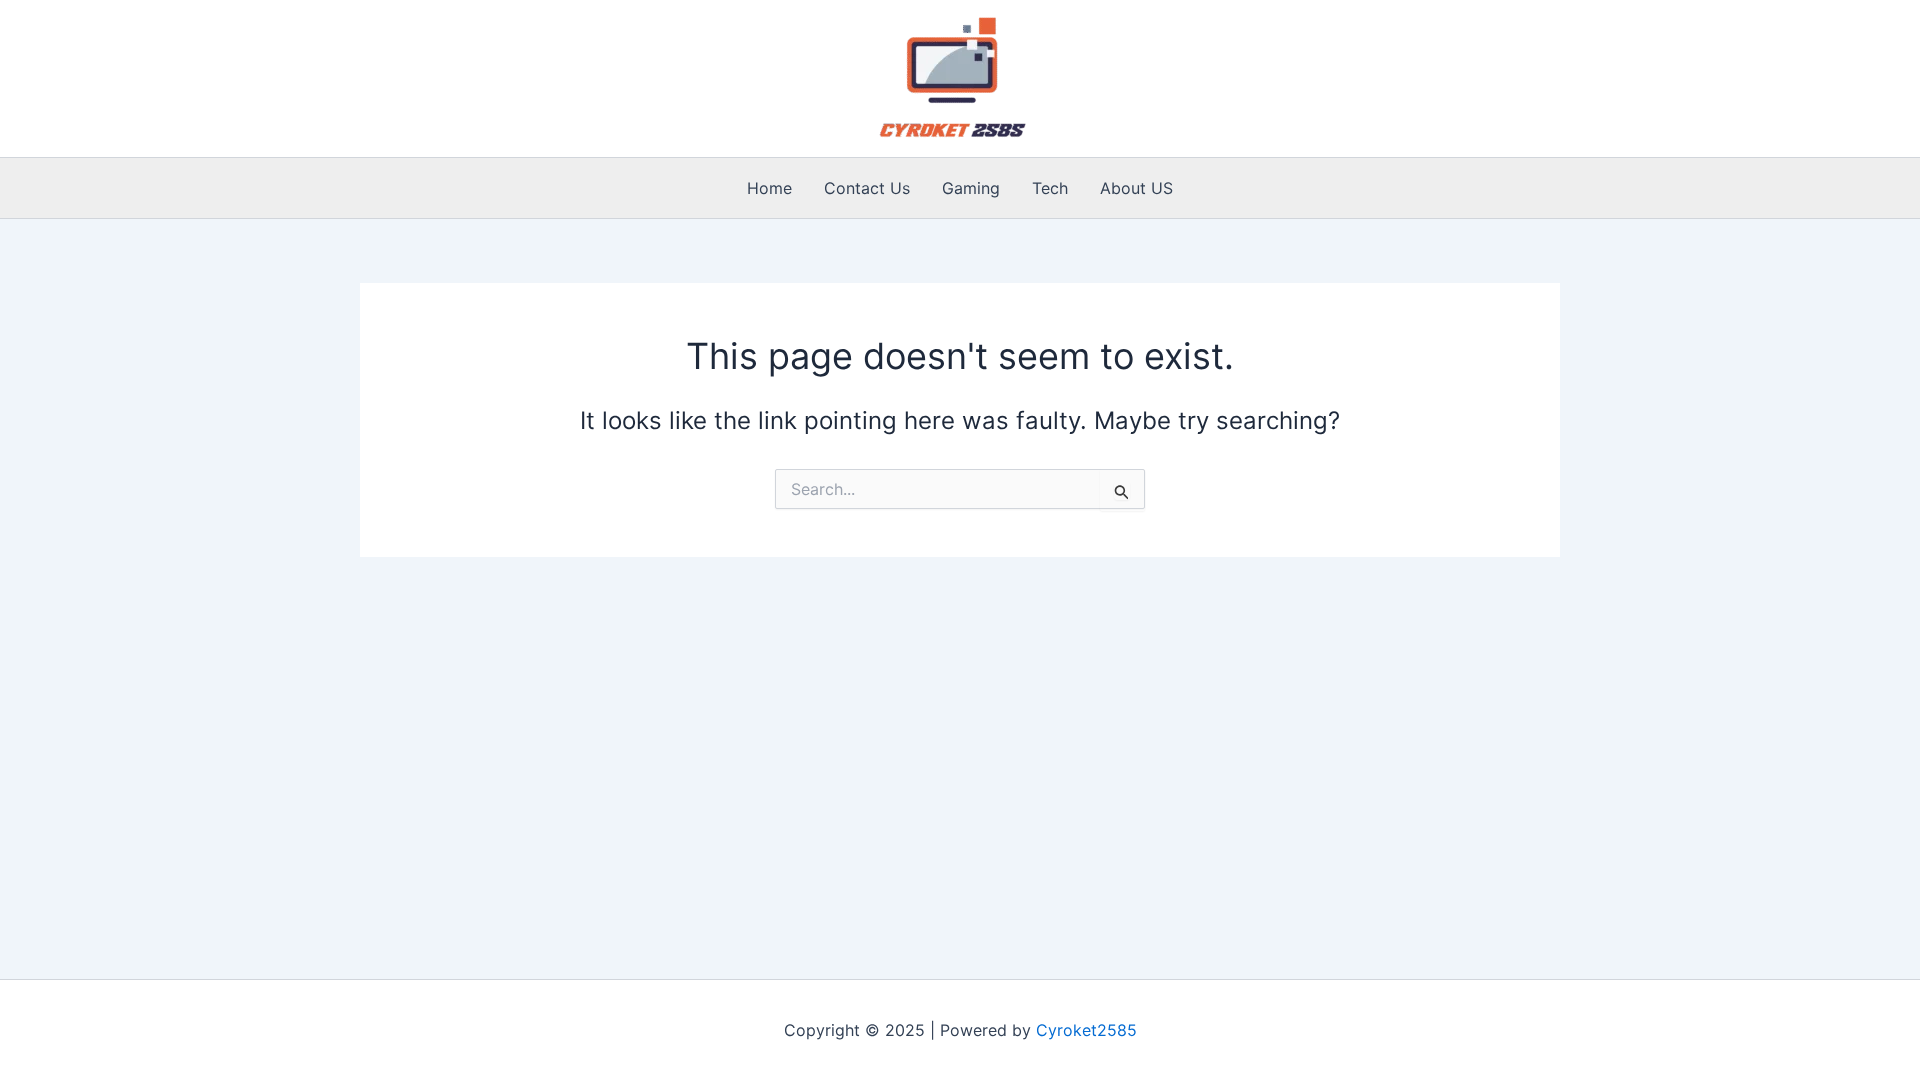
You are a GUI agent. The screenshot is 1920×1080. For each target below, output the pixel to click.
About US (1136, 188)
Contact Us (867, 188)
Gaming (971, 188)
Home (769, 188)
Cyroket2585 (1086, 1030)
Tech (1050, 188)
